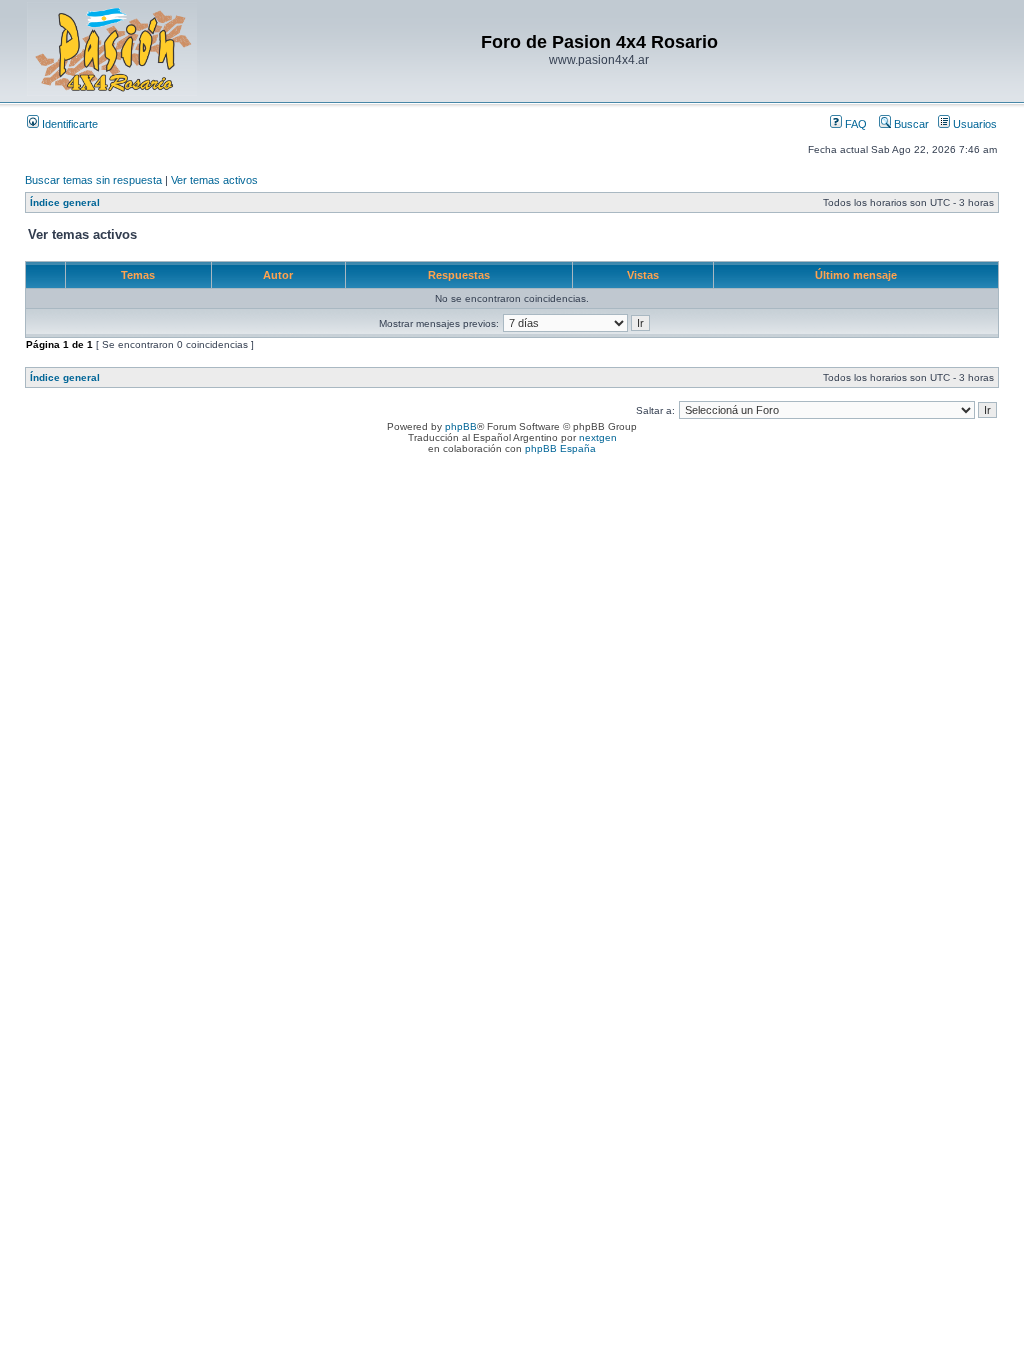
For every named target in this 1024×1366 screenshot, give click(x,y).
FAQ (854, 124)
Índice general (65, 202)
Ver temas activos (214, 180)
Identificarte (68, 124)
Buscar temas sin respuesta (93, 180)
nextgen (598, 437)
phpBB (461, 426)
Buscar (910, 124)
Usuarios (973, 124)
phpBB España (560, 448)
